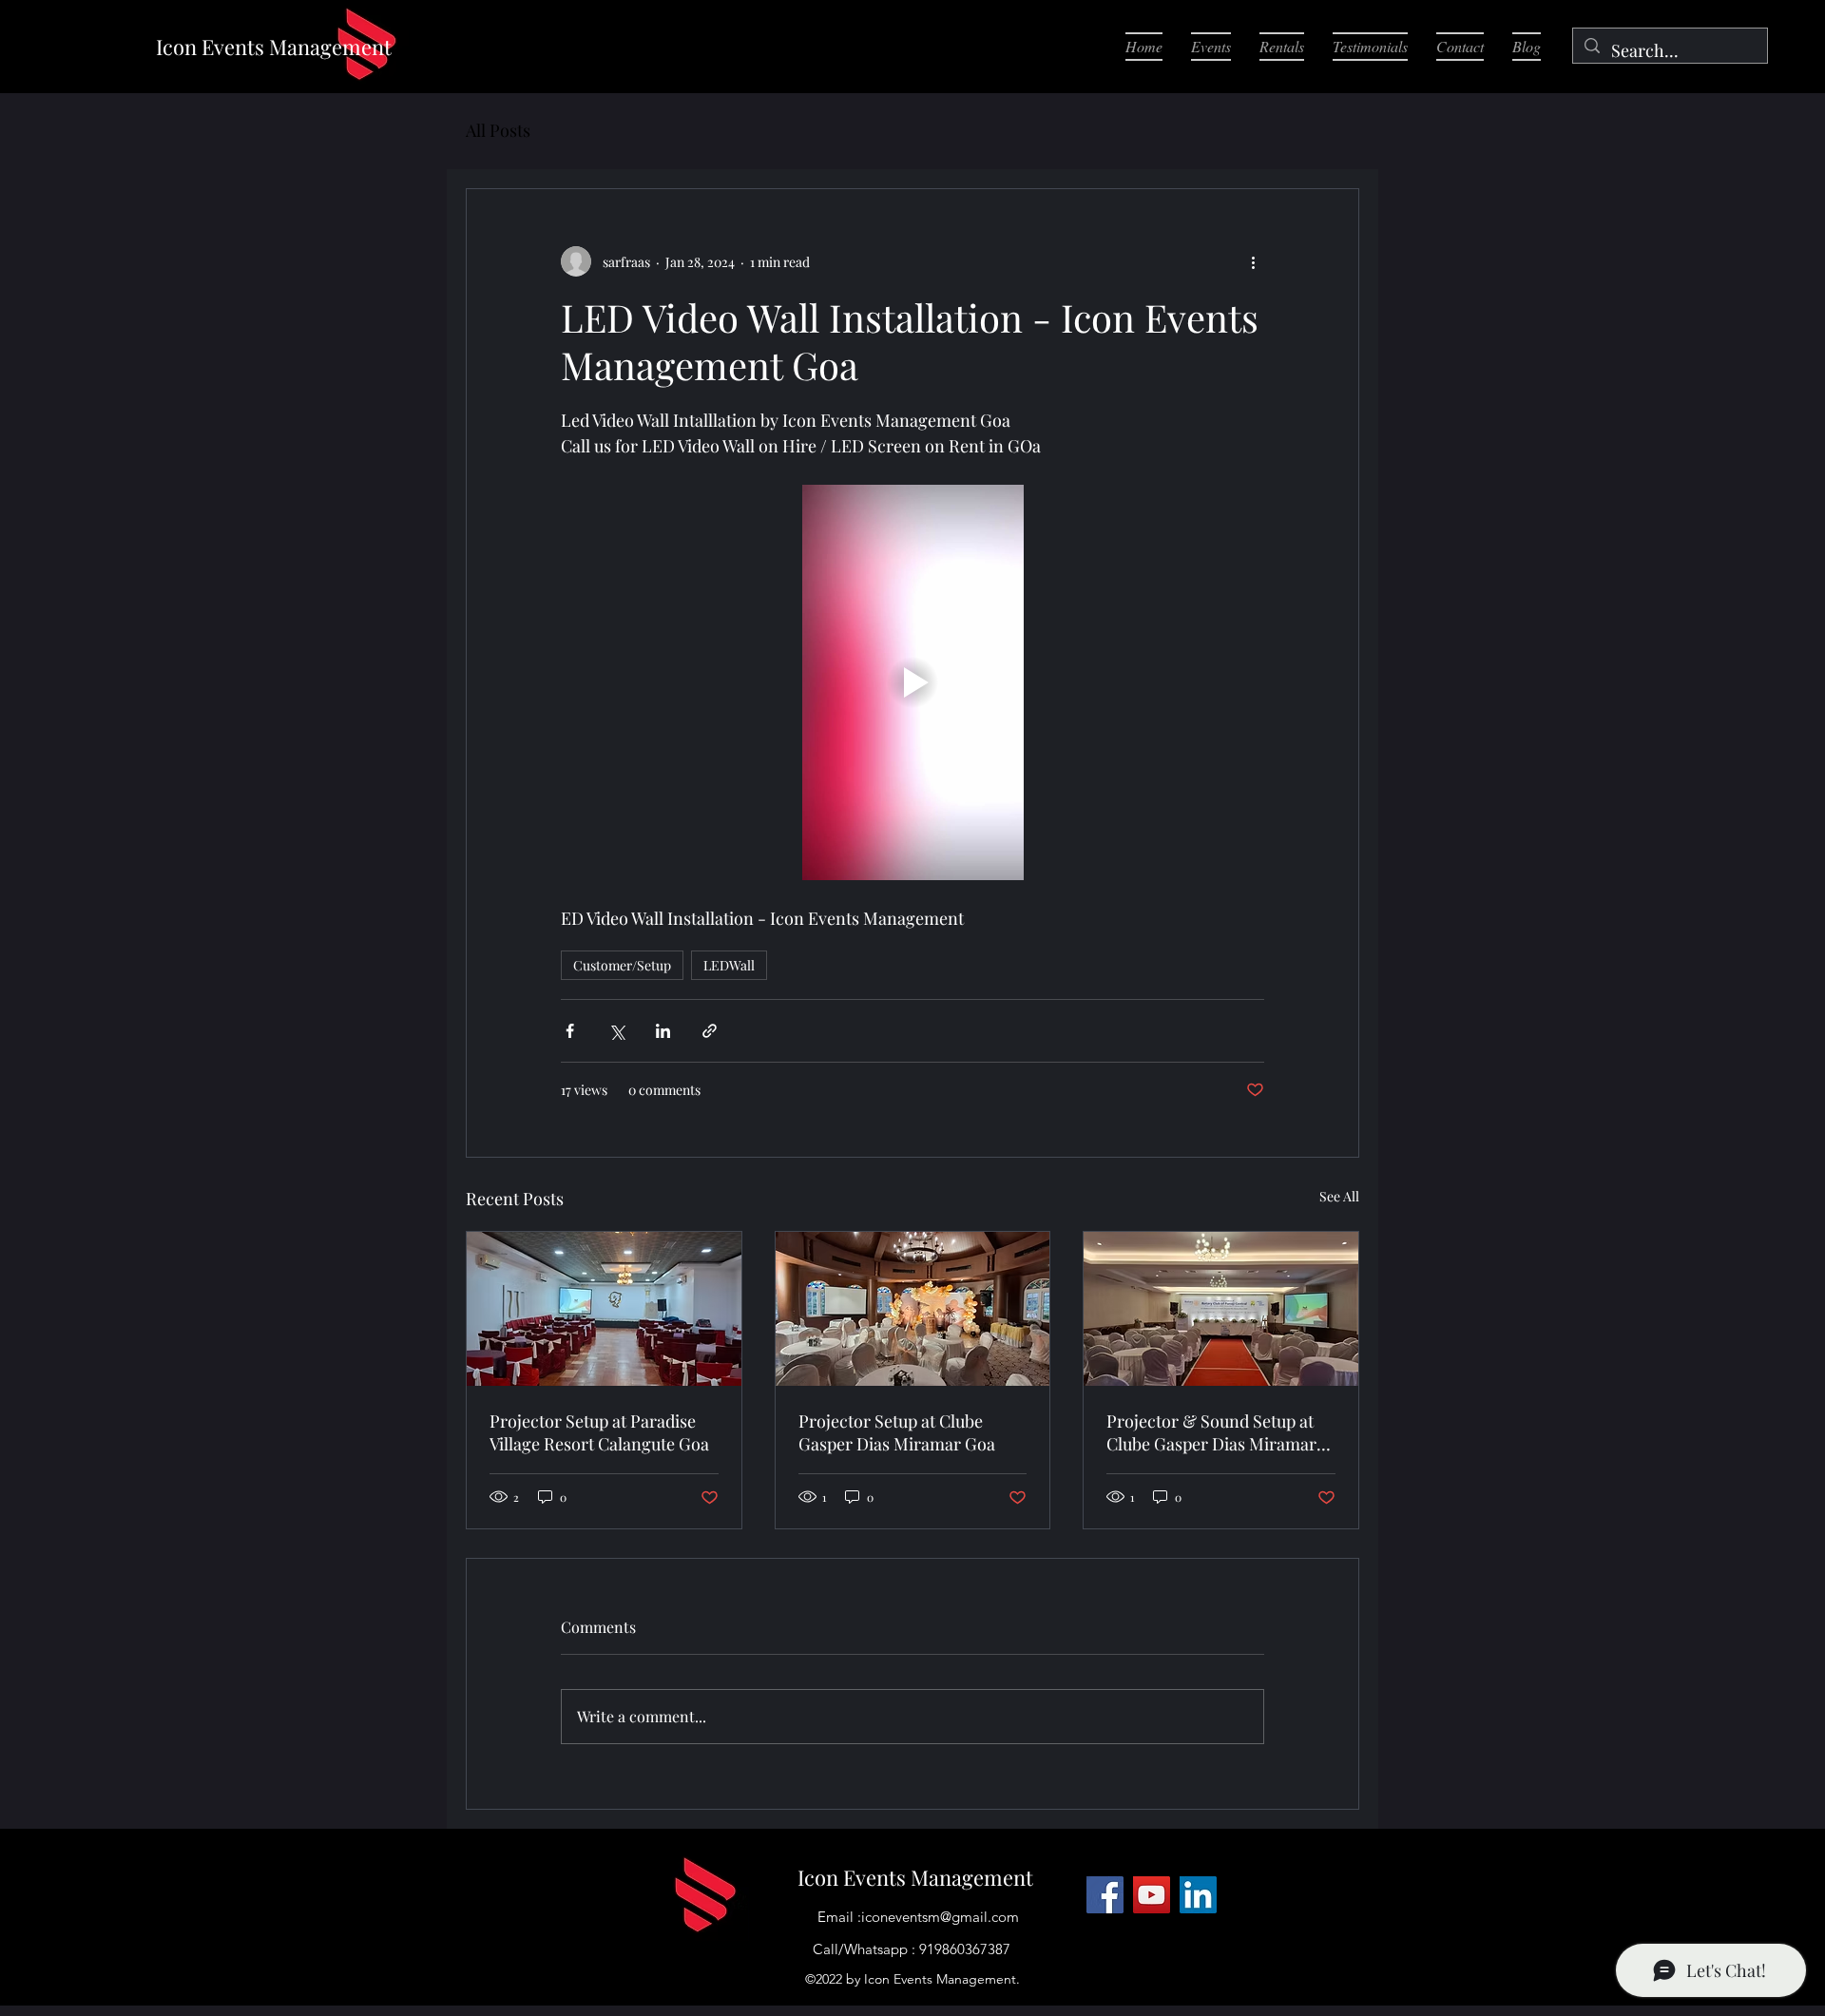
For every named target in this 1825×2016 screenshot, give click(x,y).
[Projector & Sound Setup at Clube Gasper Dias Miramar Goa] (1221, 1309)
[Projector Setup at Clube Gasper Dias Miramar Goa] (913, 1309)
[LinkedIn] (1198, 1895)
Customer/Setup (622, 965)
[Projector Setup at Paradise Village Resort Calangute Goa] (604, 1309)
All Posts (498, 130)
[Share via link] (710, 1031)
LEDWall (729, 965)
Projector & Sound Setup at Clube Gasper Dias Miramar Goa (1211, 1432)
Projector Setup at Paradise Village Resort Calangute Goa (599, 1432)
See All (1339, 1196)
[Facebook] (1105, 1895)
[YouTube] (1152, 1895)
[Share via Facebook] (570, 1031)
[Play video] (912, 682)
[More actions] (1253, 261)
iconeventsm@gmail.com (940, 1917)
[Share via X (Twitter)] (616, 1031)
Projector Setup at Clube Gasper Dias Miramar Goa (897, 1432)
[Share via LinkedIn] (663, 1031)
